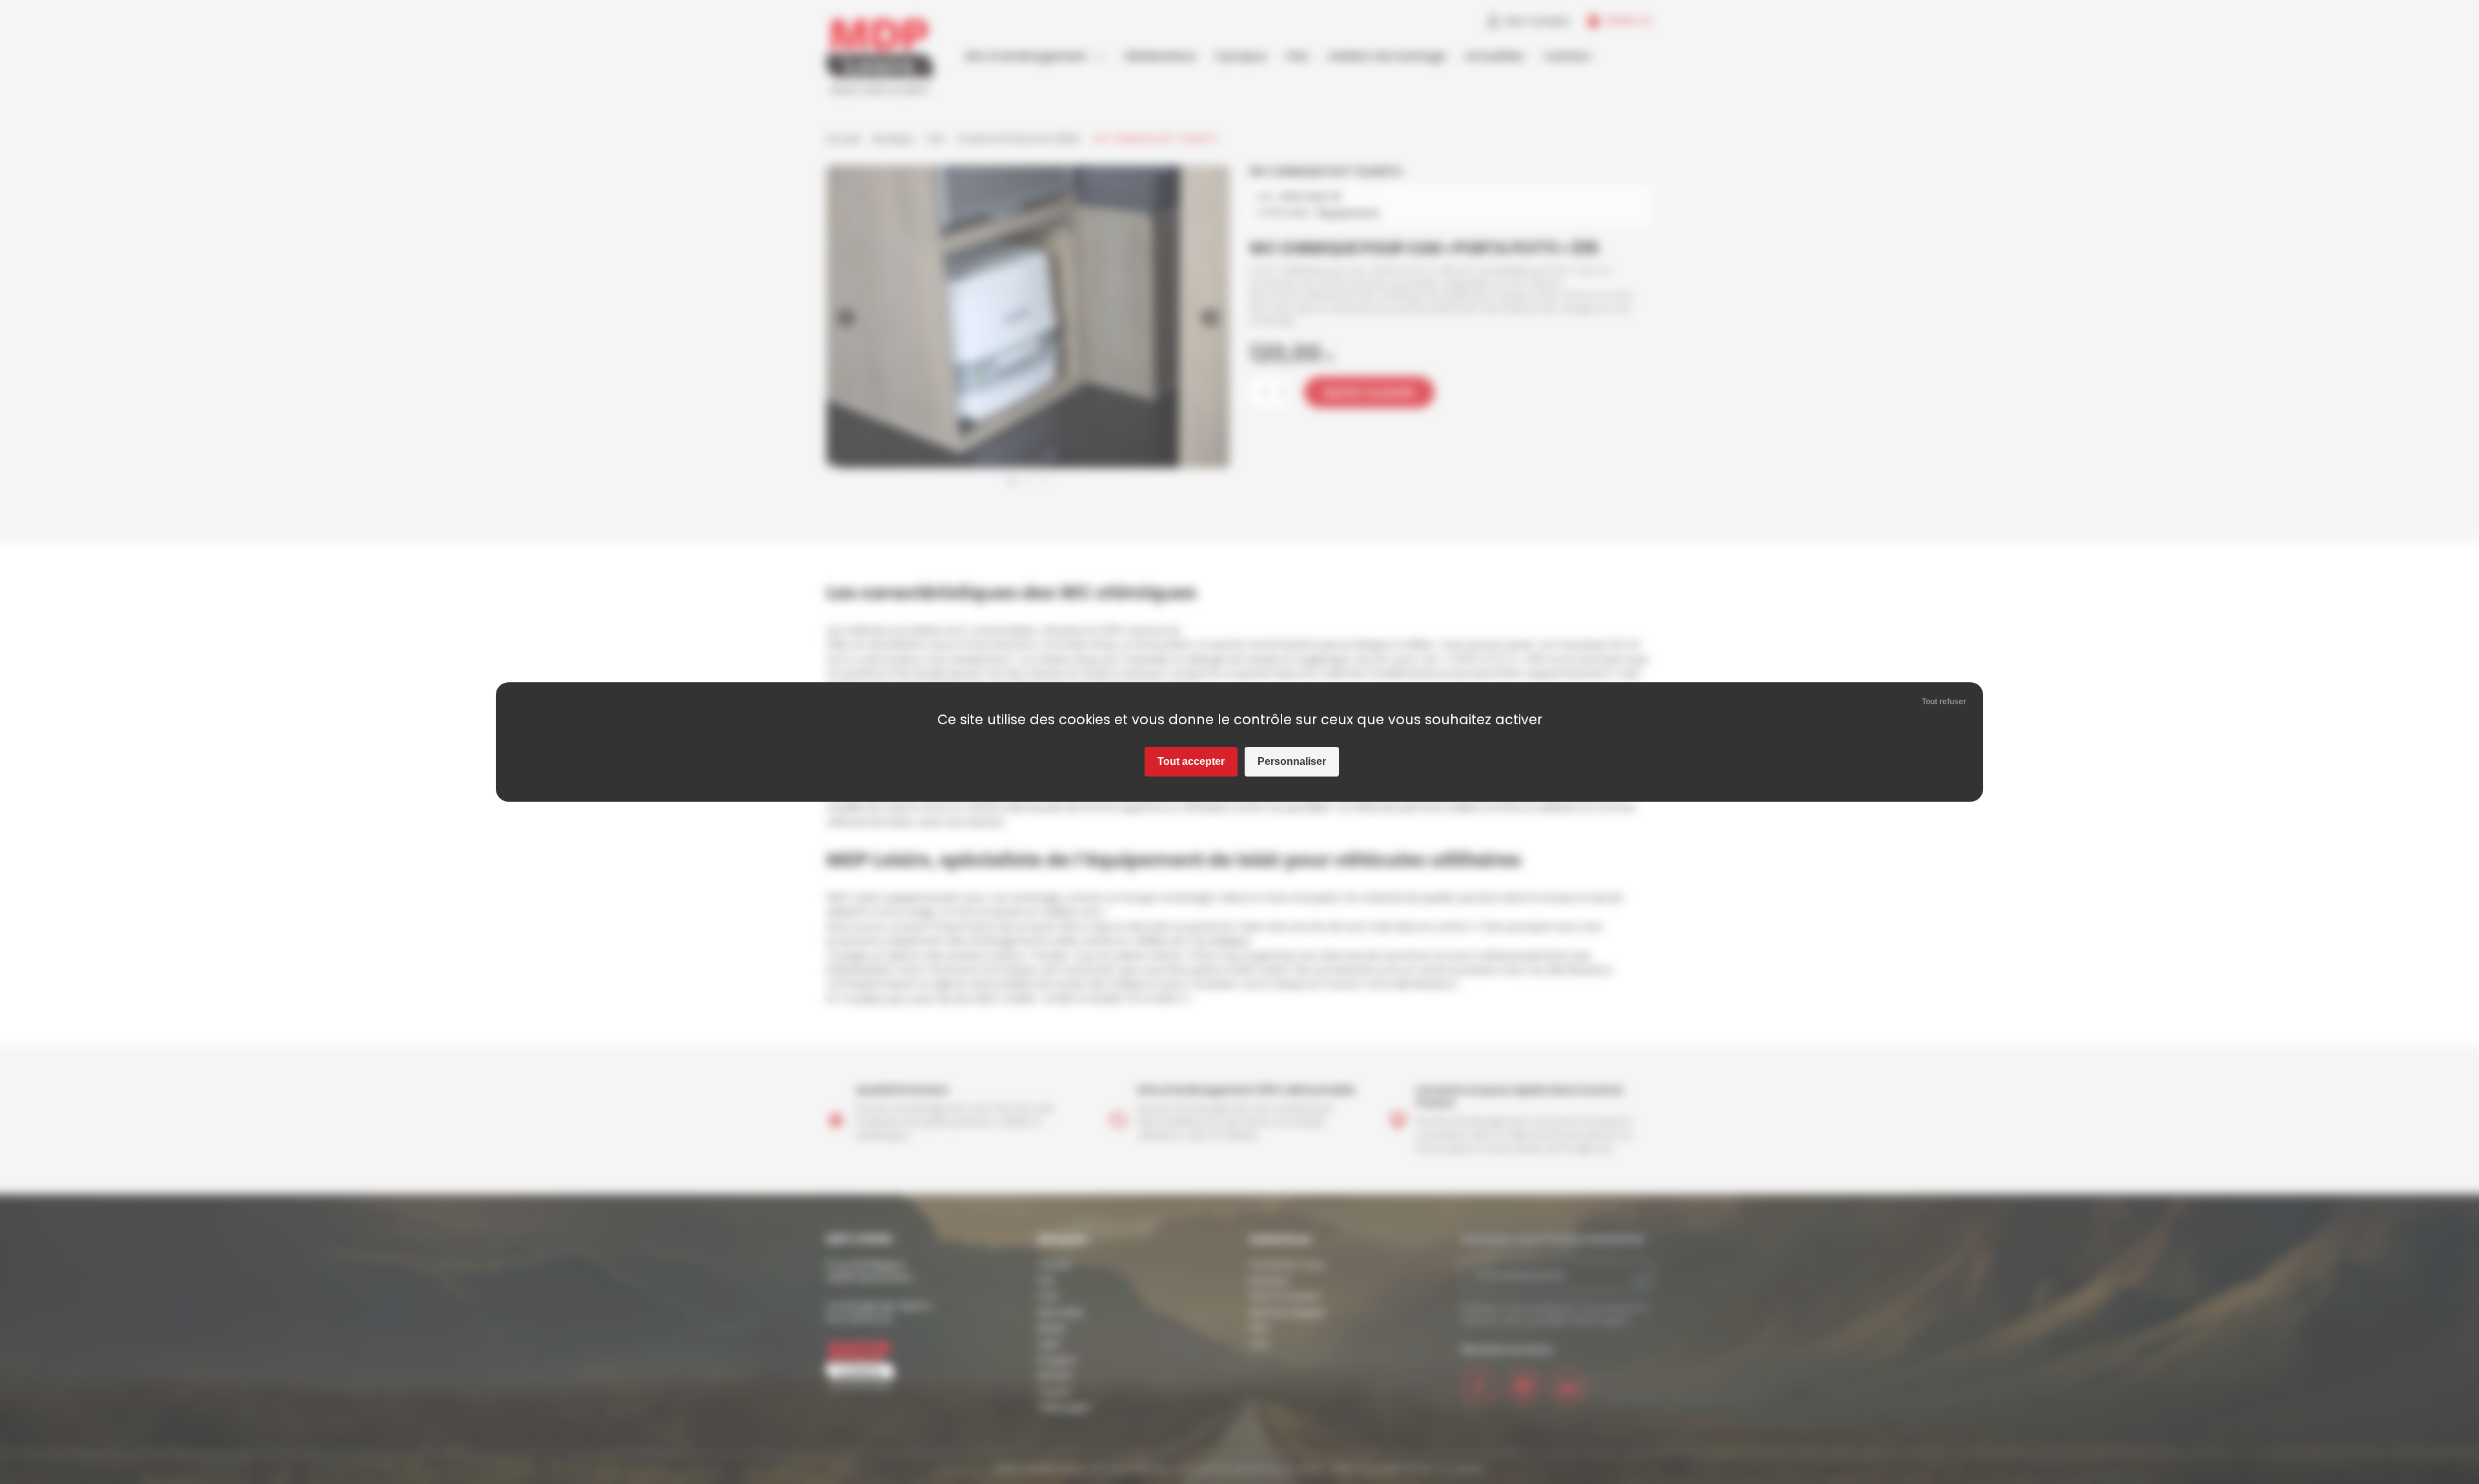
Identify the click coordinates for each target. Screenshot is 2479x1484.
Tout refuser (1944, 702)
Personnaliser (1292, 761)
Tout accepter (1191, 761)
